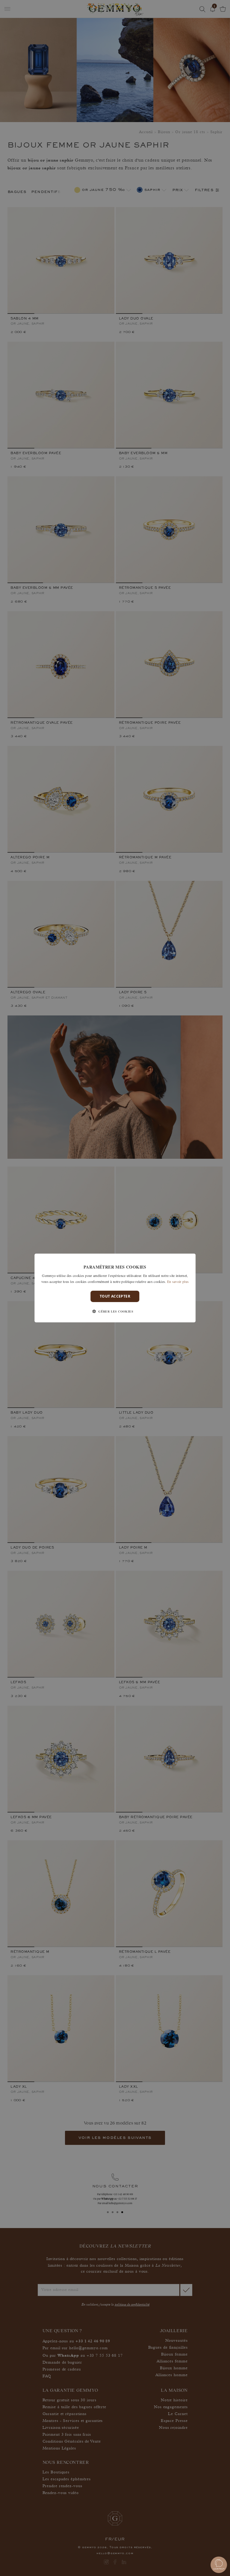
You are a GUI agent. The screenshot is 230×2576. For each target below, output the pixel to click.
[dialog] (115, 1288)
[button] (115, 1311)
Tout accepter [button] (115, 1296)
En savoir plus (178, 1281)
